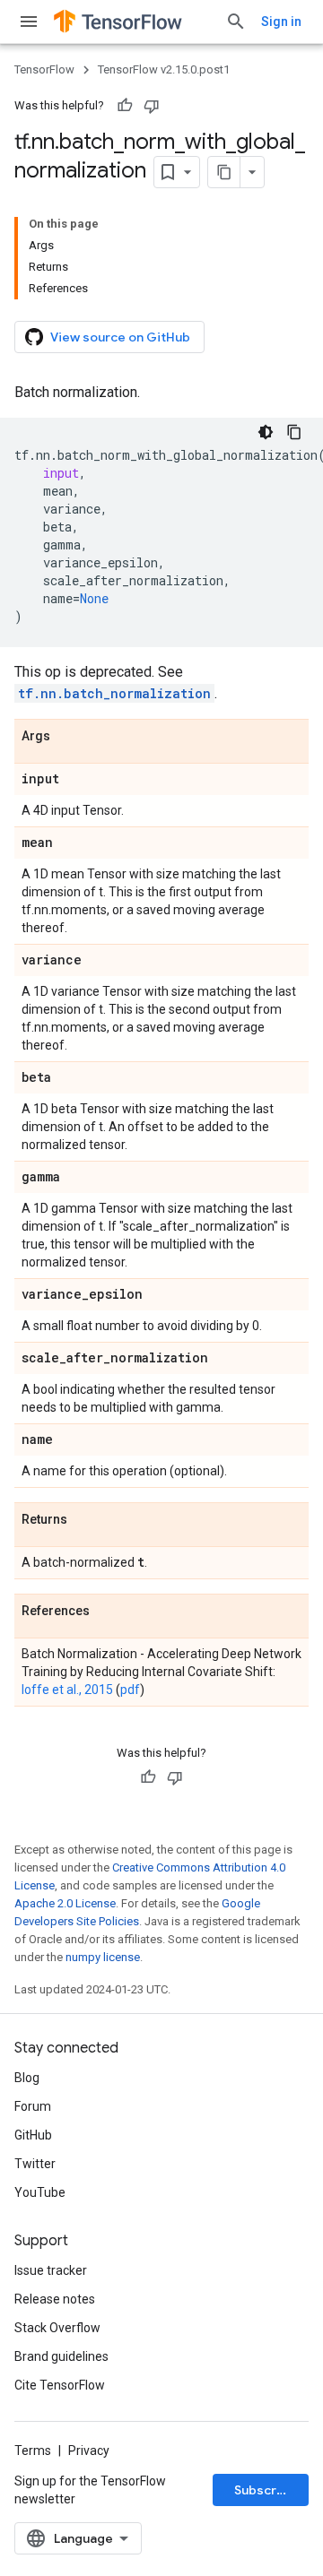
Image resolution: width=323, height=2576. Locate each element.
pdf (130, 1690)
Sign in (281, 22)
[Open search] (236, 22)
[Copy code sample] (294, 432)
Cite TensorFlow (60, 2385)
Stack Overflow (57, 2328)
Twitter (35, 2164)
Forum (33, 2106)
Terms (33, 2451)
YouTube (40, 2192)
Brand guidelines (61, 2356)
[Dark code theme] (266, 432)
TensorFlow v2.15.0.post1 (164, 69)
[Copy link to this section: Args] (68, 737)
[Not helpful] (152, 106)
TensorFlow (44, 69)
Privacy (89, 2451)
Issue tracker (51, 2270)
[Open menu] (29, 22)
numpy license (103, 1957)
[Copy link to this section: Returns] (85, 1520)
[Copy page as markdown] (224, 172)
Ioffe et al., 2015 (67, 1690)
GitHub (33, 2135)
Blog (27, 2078)
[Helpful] (125, 106)
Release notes (55, 2299)
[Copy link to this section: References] (108, 1612)
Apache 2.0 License (65, 1903)
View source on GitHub (120, 337)
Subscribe (265, 2490)
